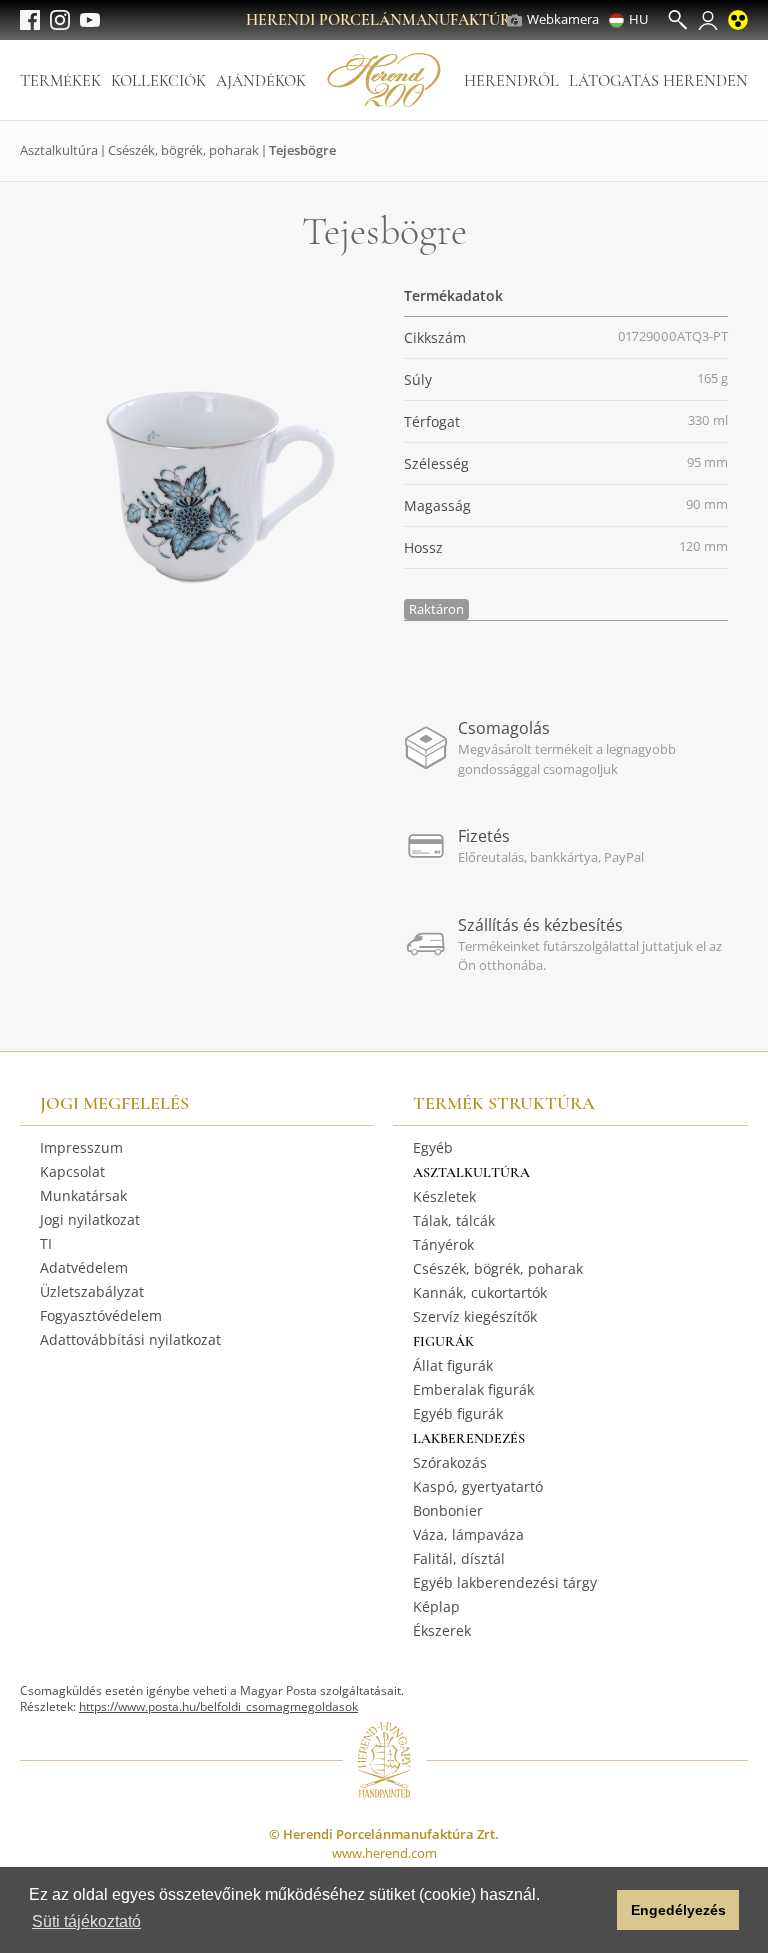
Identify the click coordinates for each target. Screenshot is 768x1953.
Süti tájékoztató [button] (86, 1921)
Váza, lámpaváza (468, 1534)
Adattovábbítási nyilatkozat (130, 1339)
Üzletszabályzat (92, 1291)
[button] (596, 1910)
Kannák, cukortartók (480, 1292)
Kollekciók (158, 81)
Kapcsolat (72, 1171)
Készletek (444, 1196)
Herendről (511, 81)
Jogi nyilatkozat (90, 1219)
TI (46, 1243)
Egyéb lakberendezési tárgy (505, 1582)
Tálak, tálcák (454, 1220)
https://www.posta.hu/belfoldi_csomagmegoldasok (218, 1706)
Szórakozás (450, 1462)
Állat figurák (453, 1365)
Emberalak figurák (473, 1389)
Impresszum (81, 1147)
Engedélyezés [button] (678, 1910)
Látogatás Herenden (658, 81)
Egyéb (433, 1147)
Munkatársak (83, 1195)
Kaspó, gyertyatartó (478, 1486)
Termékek (60, 81)
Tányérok (443, 1244)
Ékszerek (442, 1630)
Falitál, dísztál (459, 1558)
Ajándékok (261, 81)
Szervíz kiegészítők (475, 1316)
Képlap (436, 1606)
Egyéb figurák (458, 1413)
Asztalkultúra (59, 150)
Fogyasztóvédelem (101, 1315)
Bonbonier (448, 1510)
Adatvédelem (84, 1267)
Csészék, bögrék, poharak (183, 150)
